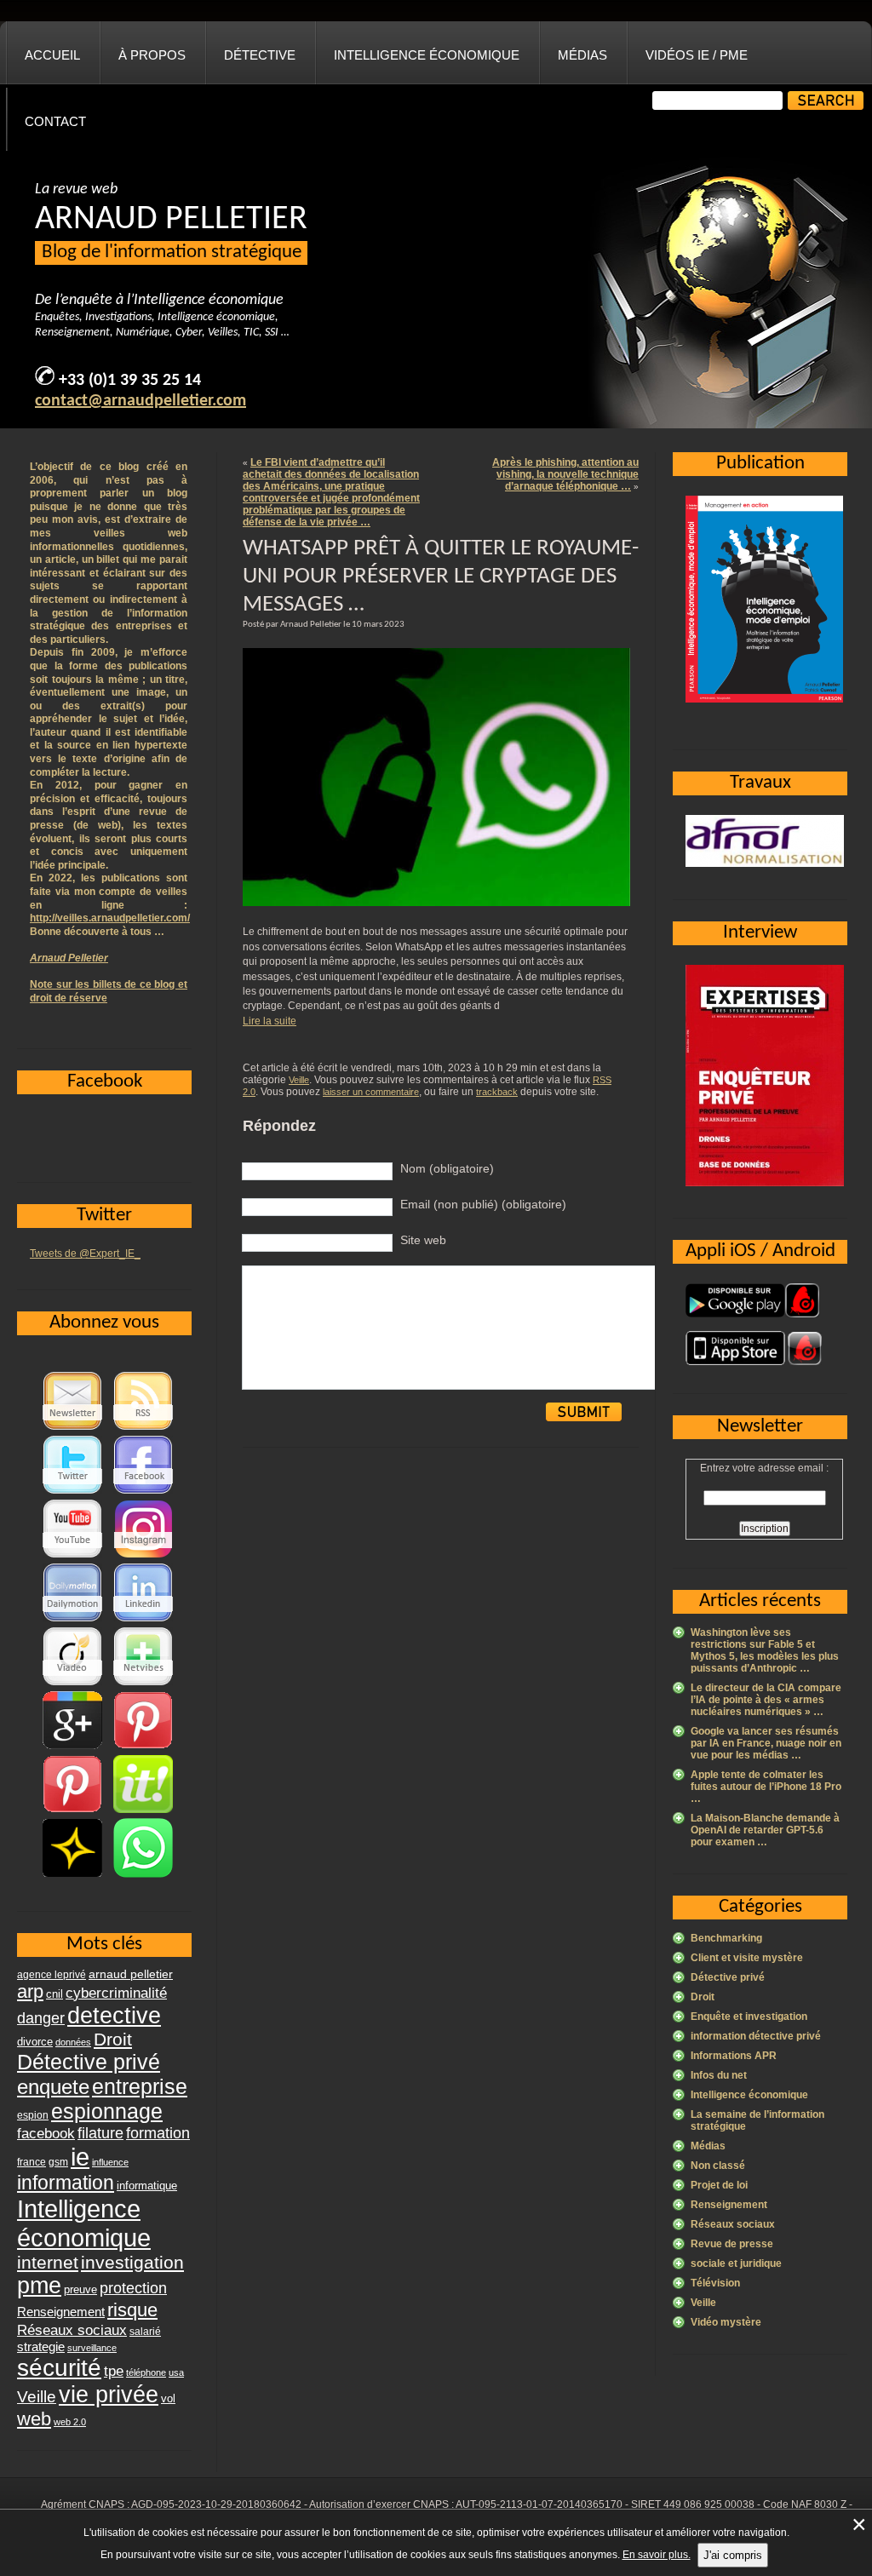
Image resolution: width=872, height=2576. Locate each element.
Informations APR (734, 2056)
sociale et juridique (736, 2263)
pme (39, 2286)
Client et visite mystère (747, 1958)
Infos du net (719, 2075)
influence (110, 2162)
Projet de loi (719, 2185)
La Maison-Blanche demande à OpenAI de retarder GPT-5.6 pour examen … (765, 1830)
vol (168, 2398)
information (66, 2183)
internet (48, 2262)
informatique (147, 2186)
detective (114, 2016)
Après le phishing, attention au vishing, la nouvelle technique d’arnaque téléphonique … (565, 474)
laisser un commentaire (371, 1092)
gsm (58, 2162)
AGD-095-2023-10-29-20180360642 (216, 2504)
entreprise (140, 2086)
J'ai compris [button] (733, 2555)
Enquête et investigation (749, 2017)
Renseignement (729, 2205)
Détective (260, 55)
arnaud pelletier (131, 1974)
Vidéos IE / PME (697, 55)
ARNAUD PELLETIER (171, 220)
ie (80, 2157)
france (32, 2162)
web (34, 2419)
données (73, 2042)
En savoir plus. (657, 2555)
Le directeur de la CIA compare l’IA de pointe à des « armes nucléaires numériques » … (766, 1700)
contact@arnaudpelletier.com (141, 401)
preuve (80, 2290)
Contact (55, 121)
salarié (145, 2332)
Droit (703, 1997)
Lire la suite (270, 1021)
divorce (35, 2042)
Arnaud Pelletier (69, 958)
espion (33, 2115)
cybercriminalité (116, 1993)
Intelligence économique (427, 55)
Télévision (715, 2283)
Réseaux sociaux (733, 2224)
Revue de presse (732, 2244)
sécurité (59, 2368)
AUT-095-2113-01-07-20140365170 (539, 2504)
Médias (582, 55)
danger (41, 2018)
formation (158, 2133)
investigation (132, 2262)
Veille (299, 1080)
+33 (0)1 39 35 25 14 (130, 381)
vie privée (109, 2395)
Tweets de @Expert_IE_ (85, 1254)
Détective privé (728, 1977)
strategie (41, 2347)
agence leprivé (52, 1975)
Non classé (718, 2166)
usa (176, 2372)
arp (30, 1991)
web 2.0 (70, 2422)
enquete (53, 2087)
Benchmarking (726, 1938)
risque (132, 2310)
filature (100, 2133)
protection (133, 2288)
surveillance (92, 2348)
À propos (152, 55)
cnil (54, 1994)
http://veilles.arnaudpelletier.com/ (110, 918)
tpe (114, 2371)
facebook (46, 2133)
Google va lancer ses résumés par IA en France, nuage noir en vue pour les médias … (766, 1743)
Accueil (52, 55)
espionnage (107, 2111)
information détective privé (756, 2036)
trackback (497, 1092)
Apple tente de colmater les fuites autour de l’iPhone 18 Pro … (766, 1787)
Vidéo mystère (726, 2322)
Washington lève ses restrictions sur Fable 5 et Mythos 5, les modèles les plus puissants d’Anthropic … (765, 1650)
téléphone (146, 2372)
